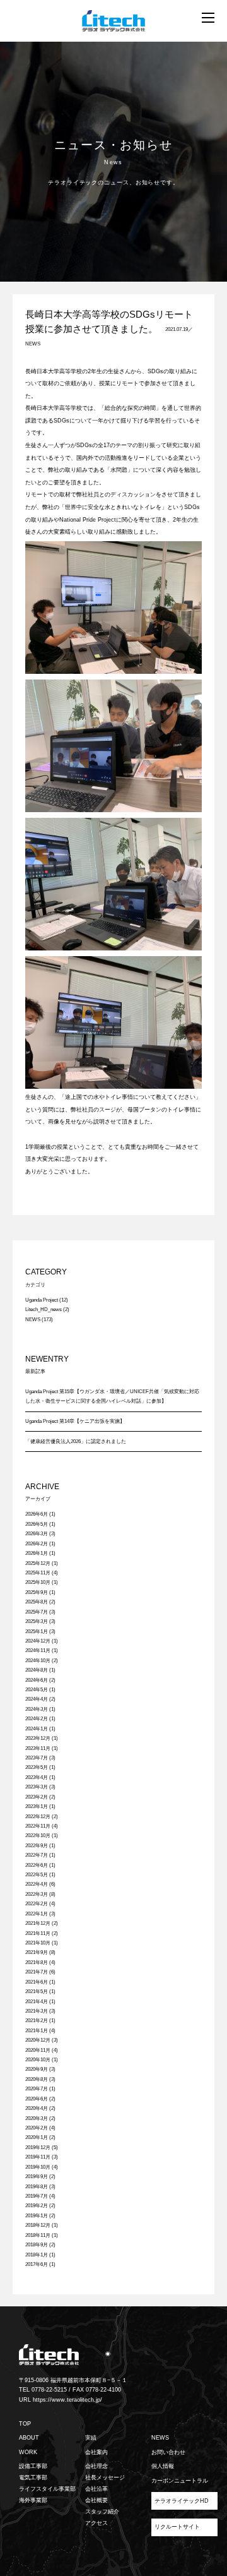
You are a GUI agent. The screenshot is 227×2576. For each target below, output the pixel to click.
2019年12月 (38, 2148)
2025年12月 (38, 1563)
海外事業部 (33, 2500)
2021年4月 (37, 2002)
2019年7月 (37, 2196)
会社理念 (96, 2466)
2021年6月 (37, 1982)
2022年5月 (37, 1875)
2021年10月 (38, 1943)
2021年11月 (38, 1933)
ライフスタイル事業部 (47, 2489)
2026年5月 (37, 1524)
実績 (91, 2438)
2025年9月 (37, 1592)
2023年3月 (37, 1787)
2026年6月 (37, 1514)
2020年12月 (38, 2040)
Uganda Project (42, 1300)
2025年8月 (37, 1602)
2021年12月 (38, 1923)
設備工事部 (33, 2466)
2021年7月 (37, 1972)
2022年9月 (37, 1846)
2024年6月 (37, 1680)
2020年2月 (37, 2128)
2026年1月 (37, 1553)
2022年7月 (37, 1855)
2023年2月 (37, 1797)
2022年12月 (38, 1817)
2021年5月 (37, 1992)
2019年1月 (37, 2216)
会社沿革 (96, 2489)
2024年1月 (37, 1729)
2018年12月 (38, 2225)
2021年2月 (37, 2021)
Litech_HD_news (44, 1309)
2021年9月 (37, 1952)
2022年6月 (37, 1865)
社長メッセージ (105, 2477)
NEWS (33, 344)
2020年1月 (37, 2137)
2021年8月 (37, 1962)
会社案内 (96, 2452)
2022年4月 (37, 1884)
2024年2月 (37, 1719)
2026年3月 (37, 1534)
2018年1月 (37, 2255)
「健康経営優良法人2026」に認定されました (76, 1441)
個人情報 (163, 2466)
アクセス (96, 2523)
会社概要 (96, 2500)
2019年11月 (38, 2157)
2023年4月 (37, 1777)
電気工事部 (33, 2477)
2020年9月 (37, 2069)
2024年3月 (37, 1709)
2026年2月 (37, 1544)
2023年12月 (38, 1738)
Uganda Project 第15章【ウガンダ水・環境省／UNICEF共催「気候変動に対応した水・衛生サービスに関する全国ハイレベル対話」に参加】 (112, 1396)
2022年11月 (38, 1826)
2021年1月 (37, 2031)
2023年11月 (38, 1748)
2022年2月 (37, 1904)
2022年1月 (37, 1914)
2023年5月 (37, 1767)
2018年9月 (37, 2245)
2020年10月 (38, 2060)
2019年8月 (37, 2187)
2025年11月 (38, 1573)
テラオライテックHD (182, 2501)
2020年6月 (37, 2099)
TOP (25, 2424)
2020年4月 (37, 2108)
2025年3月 (37, 1621)
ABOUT (29, 2438)
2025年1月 (37, 1632)
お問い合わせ (168, 2452)
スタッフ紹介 (102, 2512)
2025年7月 (37, 1612)
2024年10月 (38, 1661)
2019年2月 (37, 2206)
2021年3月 (37, 2011)
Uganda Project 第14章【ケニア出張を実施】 (75, 1421)
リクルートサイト (177, 2527)
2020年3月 (37, 2118)
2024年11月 (38, 1650)
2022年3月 (37, 1894)
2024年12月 (38, 1641)
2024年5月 (37, 1690)
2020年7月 (37, 2089)
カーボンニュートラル (180, 2481)
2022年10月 (38, 1836)
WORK (28, 2452)
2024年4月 (37, 1699)
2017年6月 (37, 2264)
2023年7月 (37, 1758)
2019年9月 (37, 2177)
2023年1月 (37, 1806)
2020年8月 (37, 2079)
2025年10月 (38, 1582)
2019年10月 (38, 2167)
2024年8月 (37, 1670)
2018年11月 (38, 2235)
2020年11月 (38, 2050)
